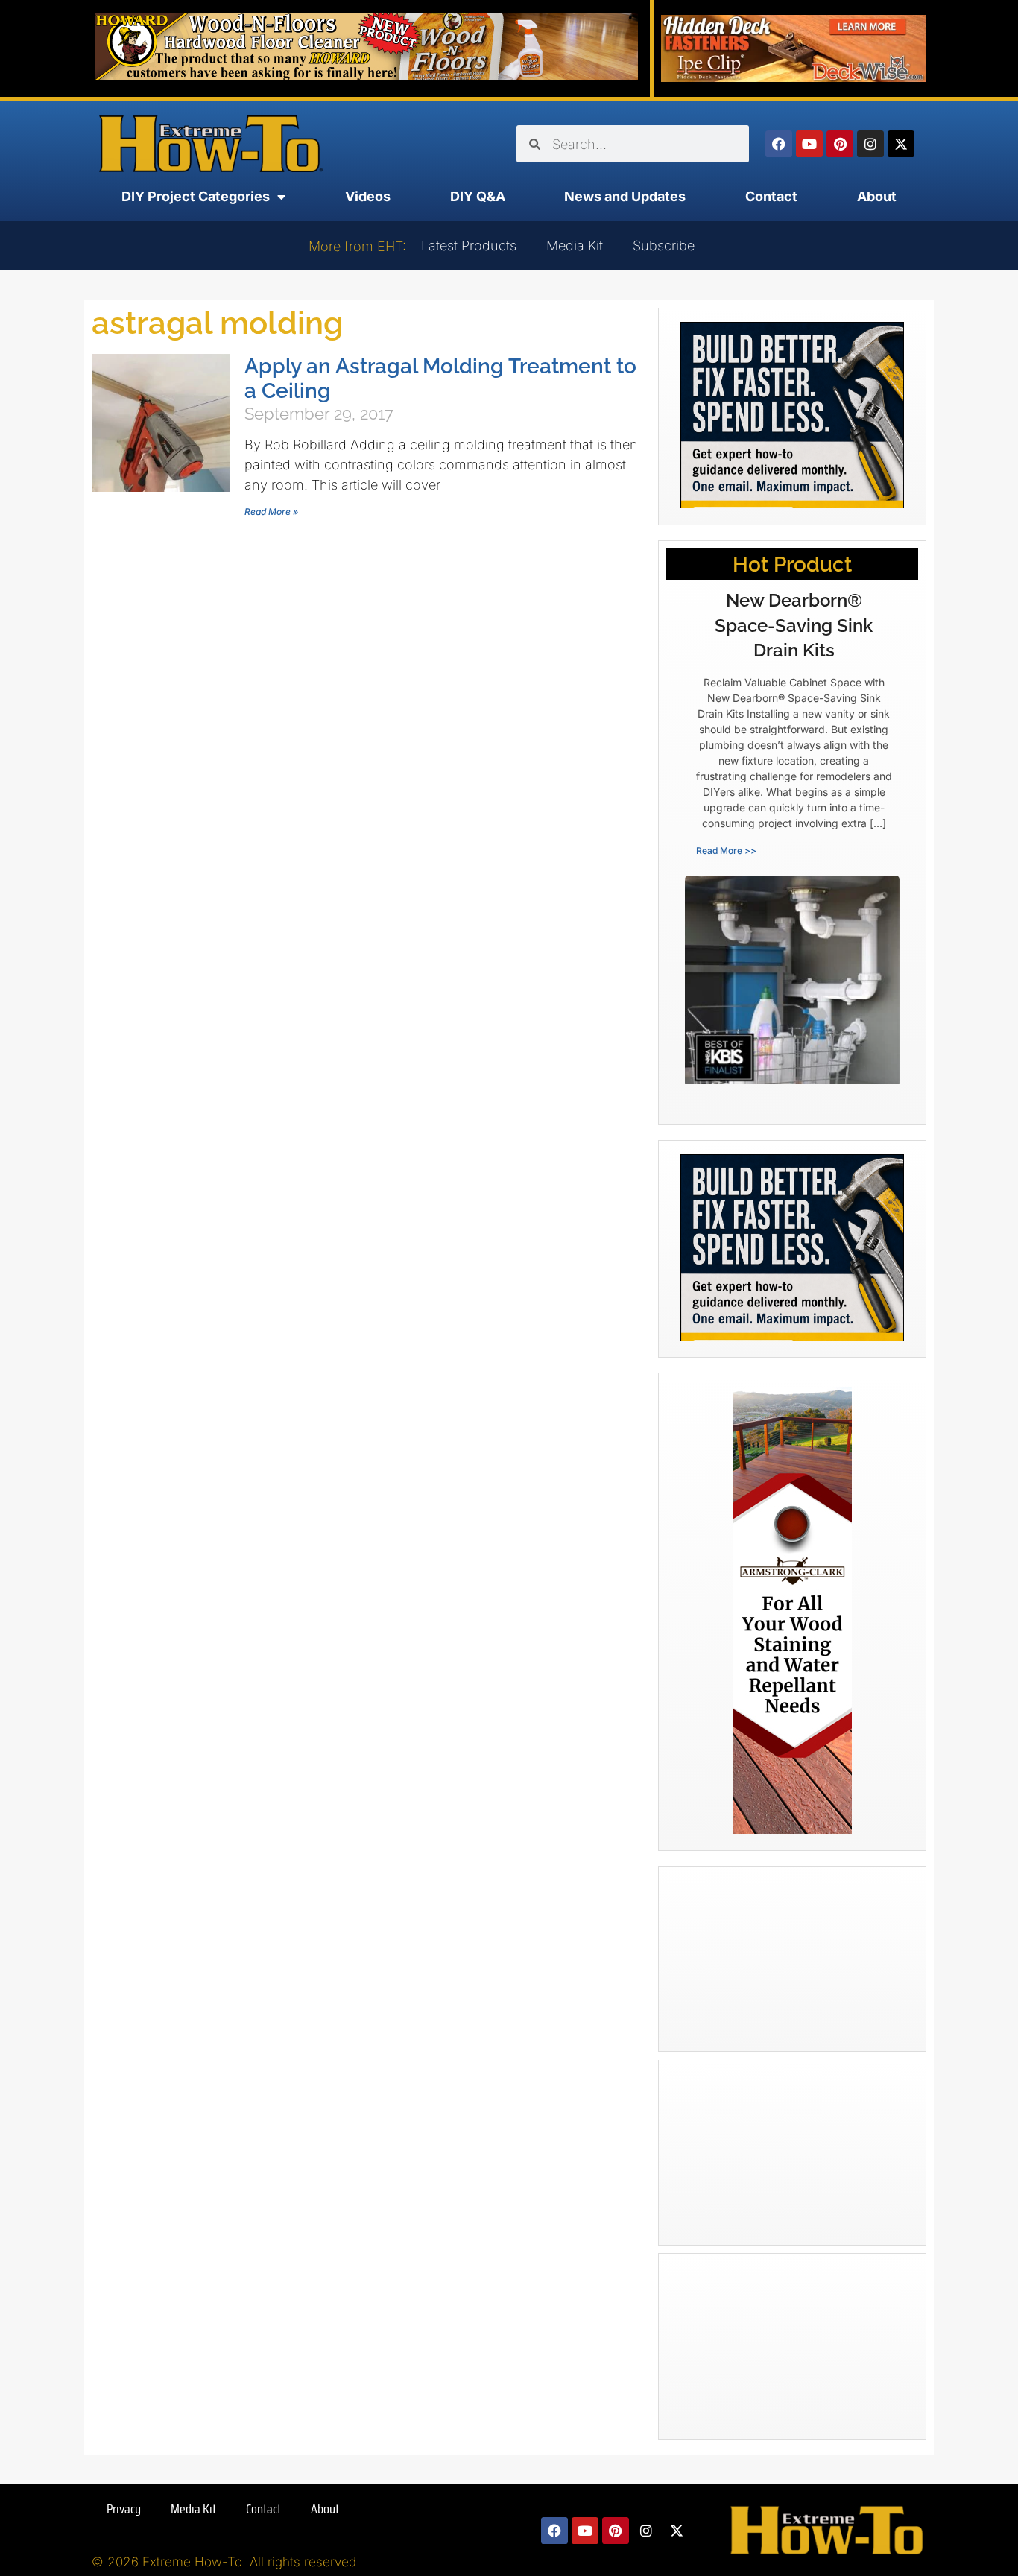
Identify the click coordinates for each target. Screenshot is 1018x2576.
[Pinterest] (840, 144)
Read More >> (726, 851)
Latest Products (469, 246)
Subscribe (664, 246)
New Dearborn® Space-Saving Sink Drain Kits (794, 625)
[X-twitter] (901, 144)
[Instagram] (870, 144)
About (877, 196)
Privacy (124, 2509)
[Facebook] (779, 144)
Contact (771, 196)
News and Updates (625, 196)
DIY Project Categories (196, 196)
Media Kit (575, 246)
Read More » (271, 512)
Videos (368, 196)
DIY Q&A (478, 196)
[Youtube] (809, 144)
